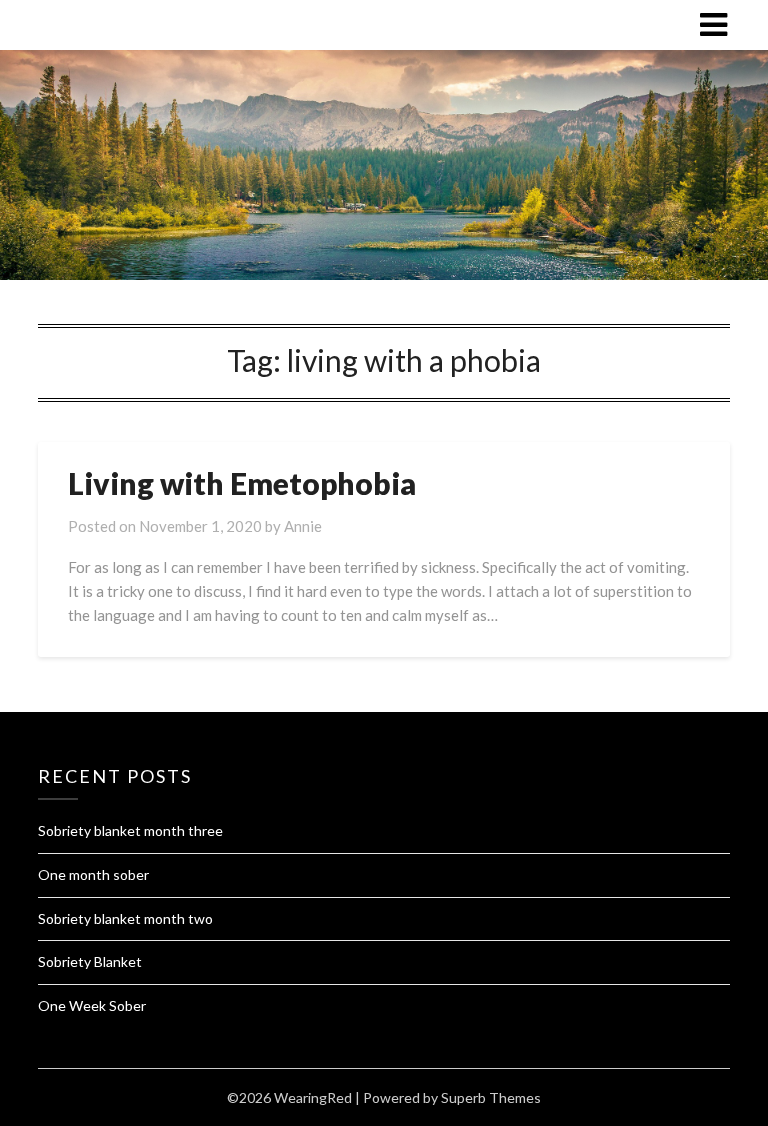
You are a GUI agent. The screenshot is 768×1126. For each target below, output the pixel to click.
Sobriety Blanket (90, 961)
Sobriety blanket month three (130, 830)
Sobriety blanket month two (125, 918)
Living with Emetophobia (242, 483)
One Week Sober (92, 1005)
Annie (303, 526)
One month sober (93, 874)
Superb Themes (491, 1097)
